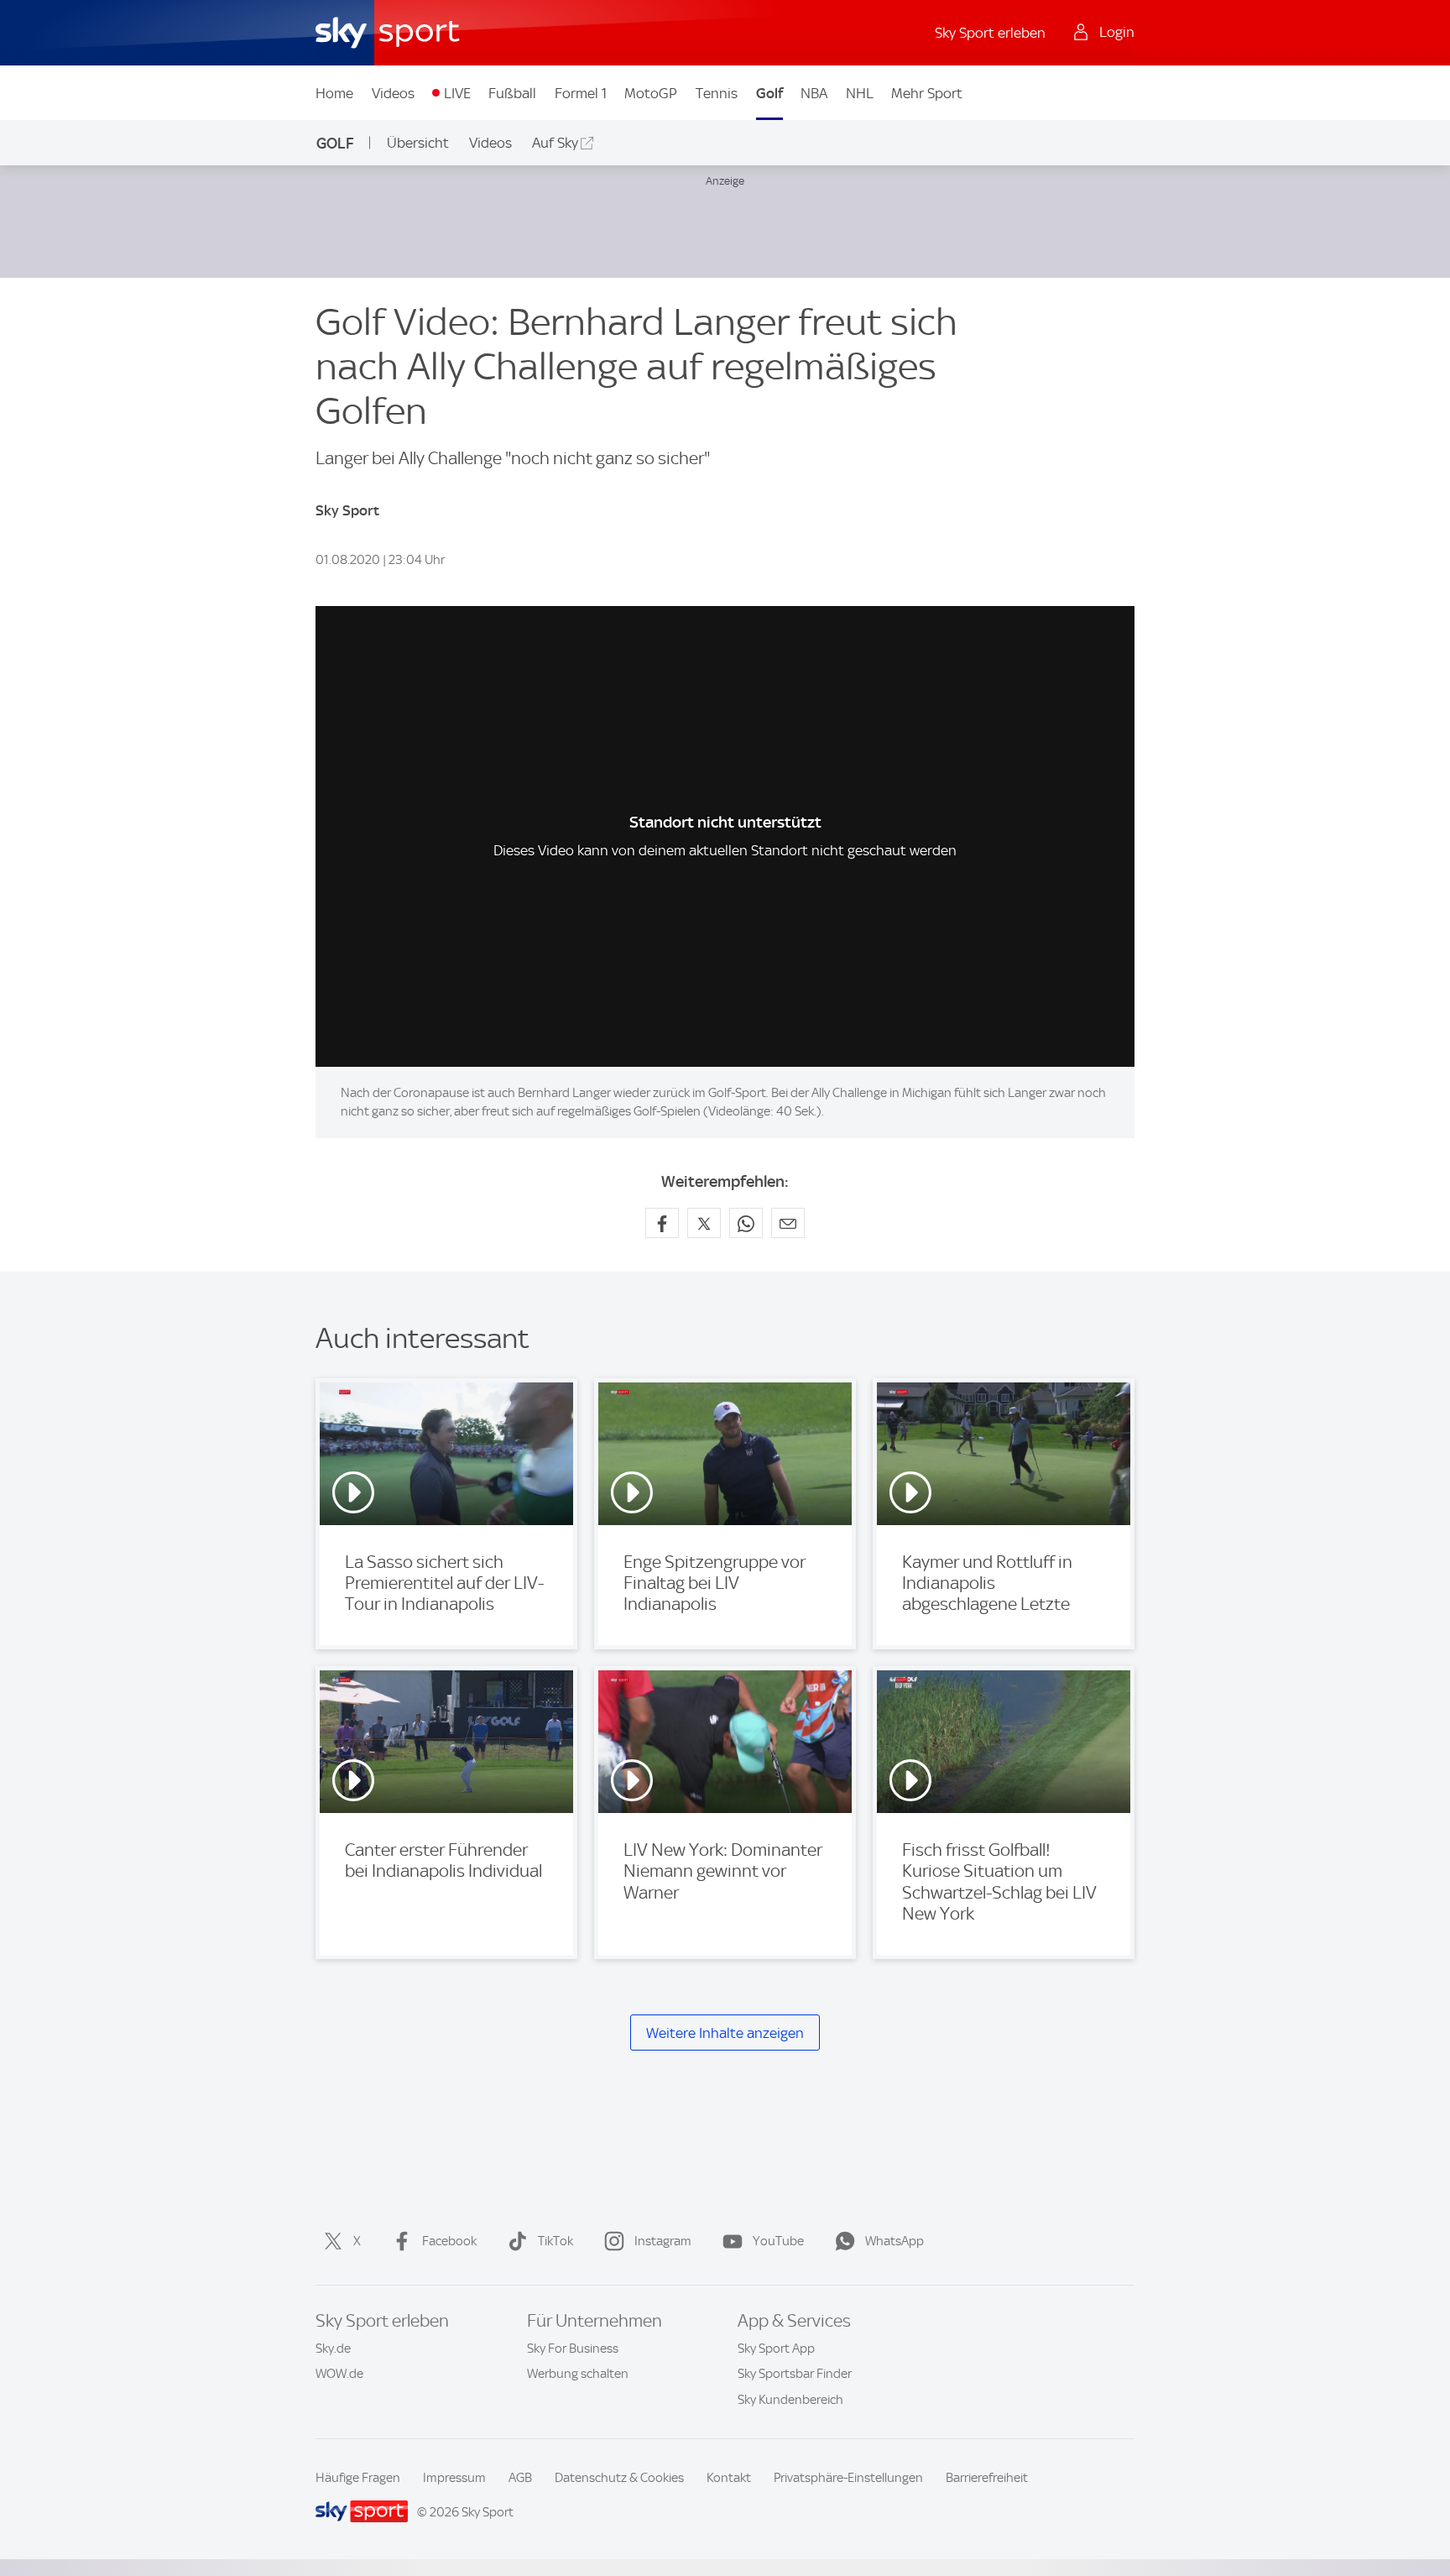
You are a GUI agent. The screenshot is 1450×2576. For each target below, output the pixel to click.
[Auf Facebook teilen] (662, 1223)
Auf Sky (555, 143)
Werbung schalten (578, 2374)
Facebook (449, 2241)
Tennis (717, 93)
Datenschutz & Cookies (619, 2478)
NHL (860, 93)
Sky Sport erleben (990, 33)
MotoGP (651, 93)
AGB (520, 2478)
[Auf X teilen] (704, 1223)
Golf (769, 93)
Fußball (512, 93)
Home (334, 93)
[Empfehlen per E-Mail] (788, 1223)
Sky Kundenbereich (790, 2400)
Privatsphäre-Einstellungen (848, 2478)
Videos (393, 93)
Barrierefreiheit (987, 2478)
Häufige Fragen (358, 2478)
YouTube (778, 2241)
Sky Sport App (776, 2349)
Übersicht (418, 143)
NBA (814, 93)
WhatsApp (895, 2241)
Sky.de (333, 2349)
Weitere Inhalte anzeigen (725, 2033)
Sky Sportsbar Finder (795, 2374)
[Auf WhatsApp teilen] (746, 1223)
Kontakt (729, 2478)
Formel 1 (581, 93)
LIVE (457, 93)
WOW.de (339, 2374)
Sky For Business (573, 2349)
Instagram (663, 2241)
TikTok (555, 2241)
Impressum (454, 2478)
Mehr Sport (927, 93)
